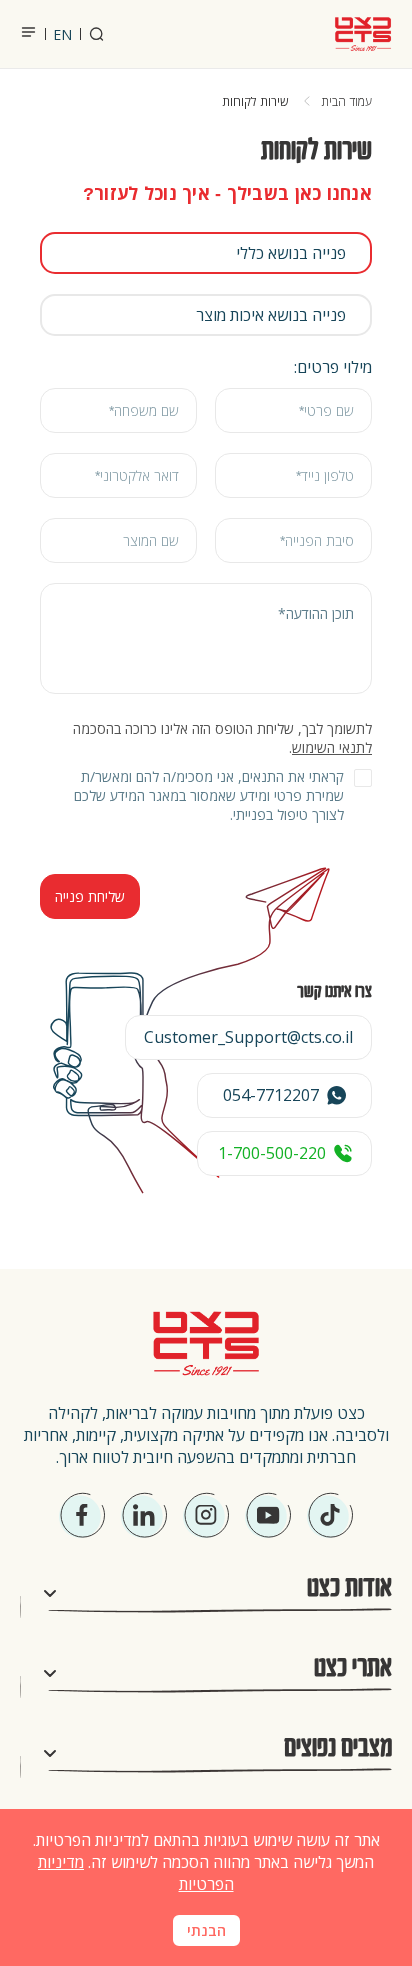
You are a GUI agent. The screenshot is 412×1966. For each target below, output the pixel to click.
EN (62, 34)
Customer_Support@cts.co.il (248, 1037)
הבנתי (206, 1931)
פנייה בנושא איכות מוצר (271, 315)
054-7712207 (271, 1095)
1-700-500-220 (272, 1153)
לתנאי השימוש (332, 747)
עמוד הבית (347, 102)
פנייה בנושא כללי (291, 253)
